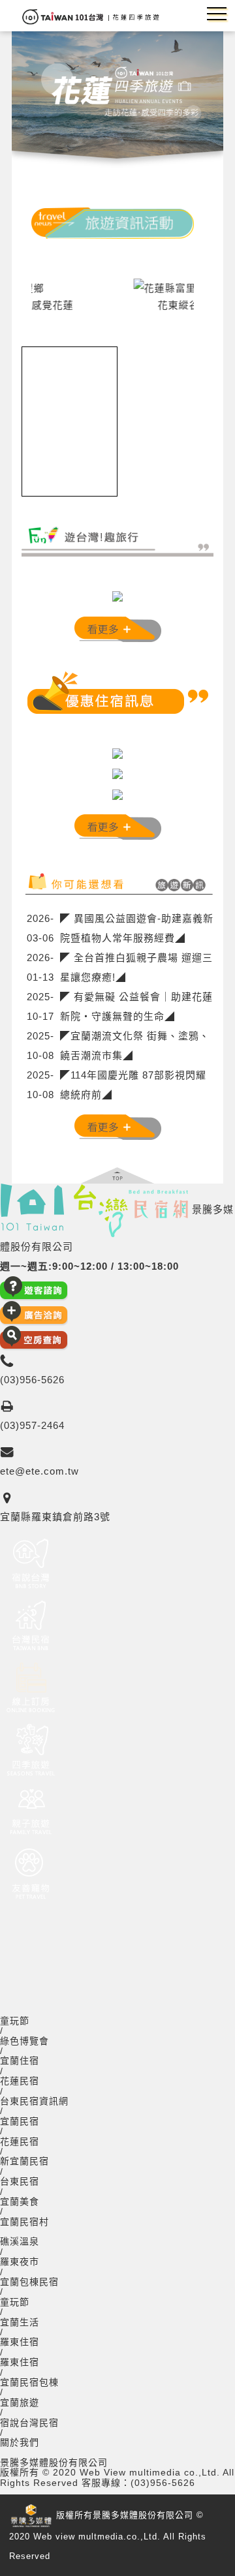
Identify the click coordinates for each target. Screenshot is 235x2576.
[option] (117, 295)
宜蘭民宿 (20, 2122)
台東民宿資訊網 (34, 2101)
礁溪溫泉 (20, 2242)
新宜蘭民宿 (24, 2161)
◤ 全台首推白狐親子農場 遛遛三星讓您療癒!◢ (136, 967)
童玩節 (15, 2021)
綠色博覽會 (24, 2041)
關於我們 (20, 2443)
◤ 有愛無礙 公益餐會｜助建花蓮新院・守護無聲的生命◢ (136, 1006)
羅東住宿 (20, 2342)
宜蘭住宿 (20, 2061)
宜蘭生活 (20, 2323)
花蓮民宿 (20, 2081)
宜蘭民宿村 (24, 2222)
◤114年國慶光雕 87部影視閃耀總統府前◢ (133, 1085)
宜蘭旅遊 (20, 2403)
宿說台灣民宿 (29, 2423)
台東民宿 (20, 2182)
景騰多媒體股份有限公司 (54, 2463)
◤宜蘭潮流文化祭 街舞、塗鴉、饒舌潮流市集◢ (135, 1046)
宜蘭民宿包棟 (29, 2383)
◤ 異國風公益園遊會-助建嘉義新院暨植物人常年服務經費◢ (137, 928)
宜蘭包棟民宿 (29, 2282)
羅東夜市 (20, 2262)
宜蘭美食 (20, 2202)
